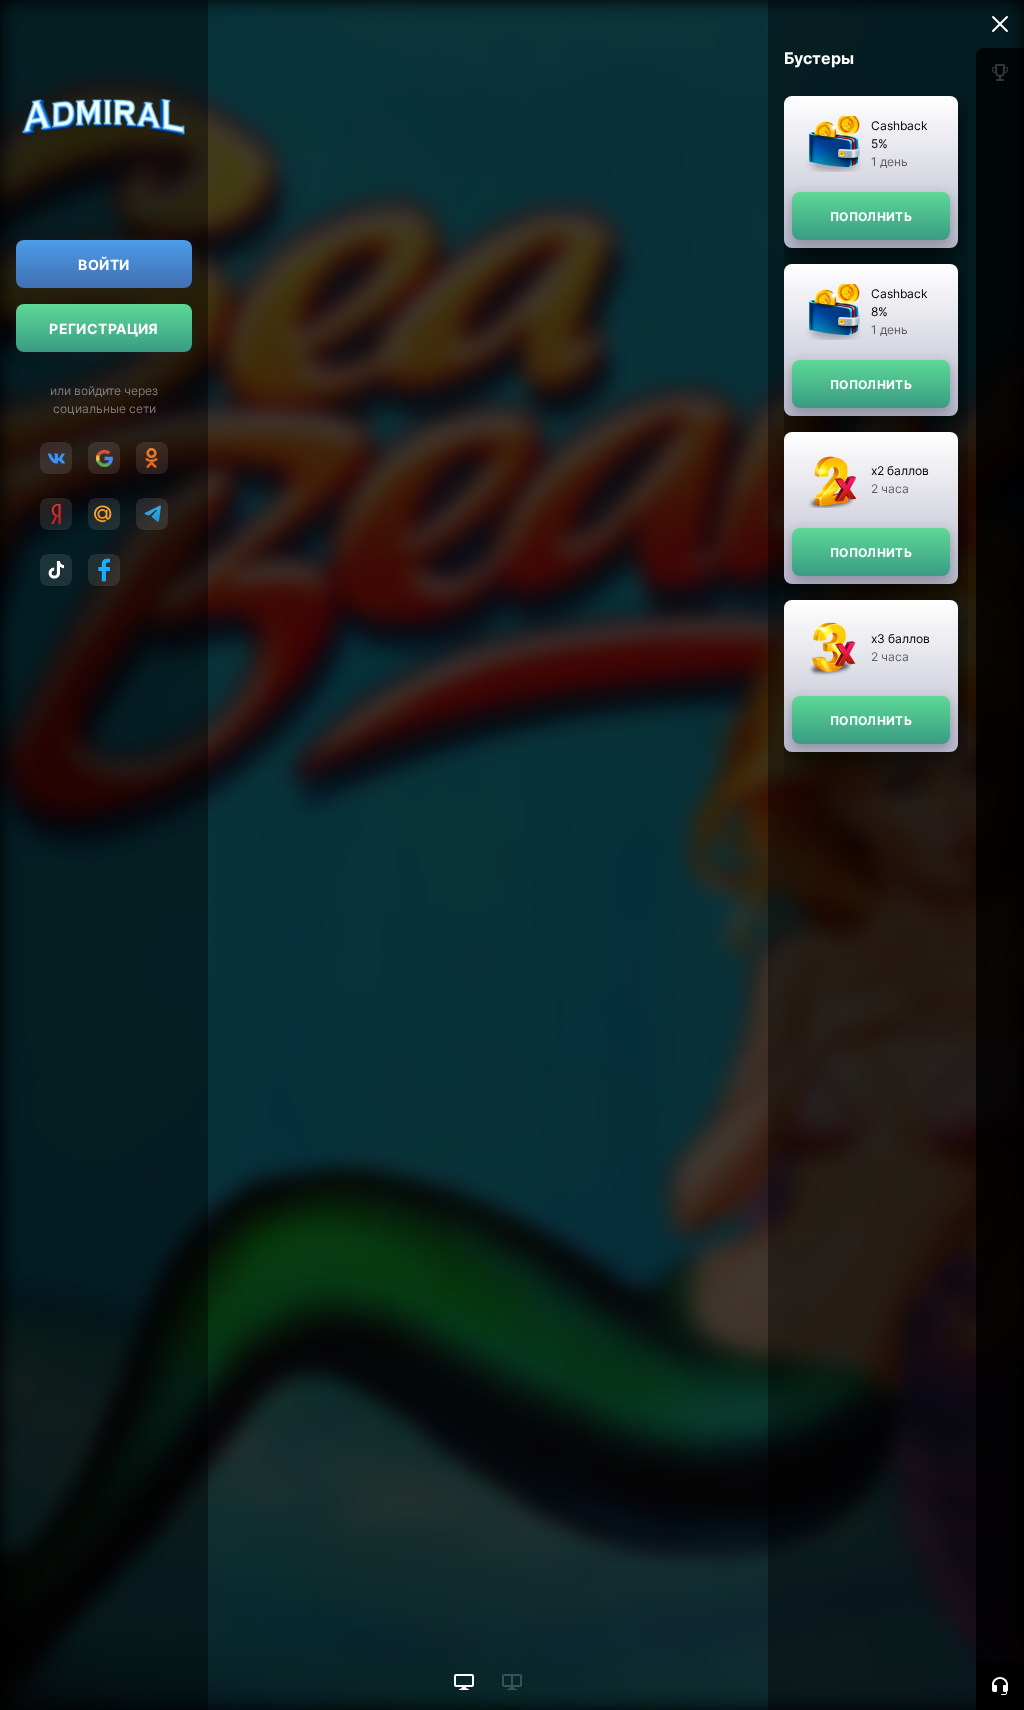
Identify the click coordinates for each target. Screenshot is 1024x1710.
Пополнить (871, 216)
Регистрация (104, 328)
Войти (103, 264)
